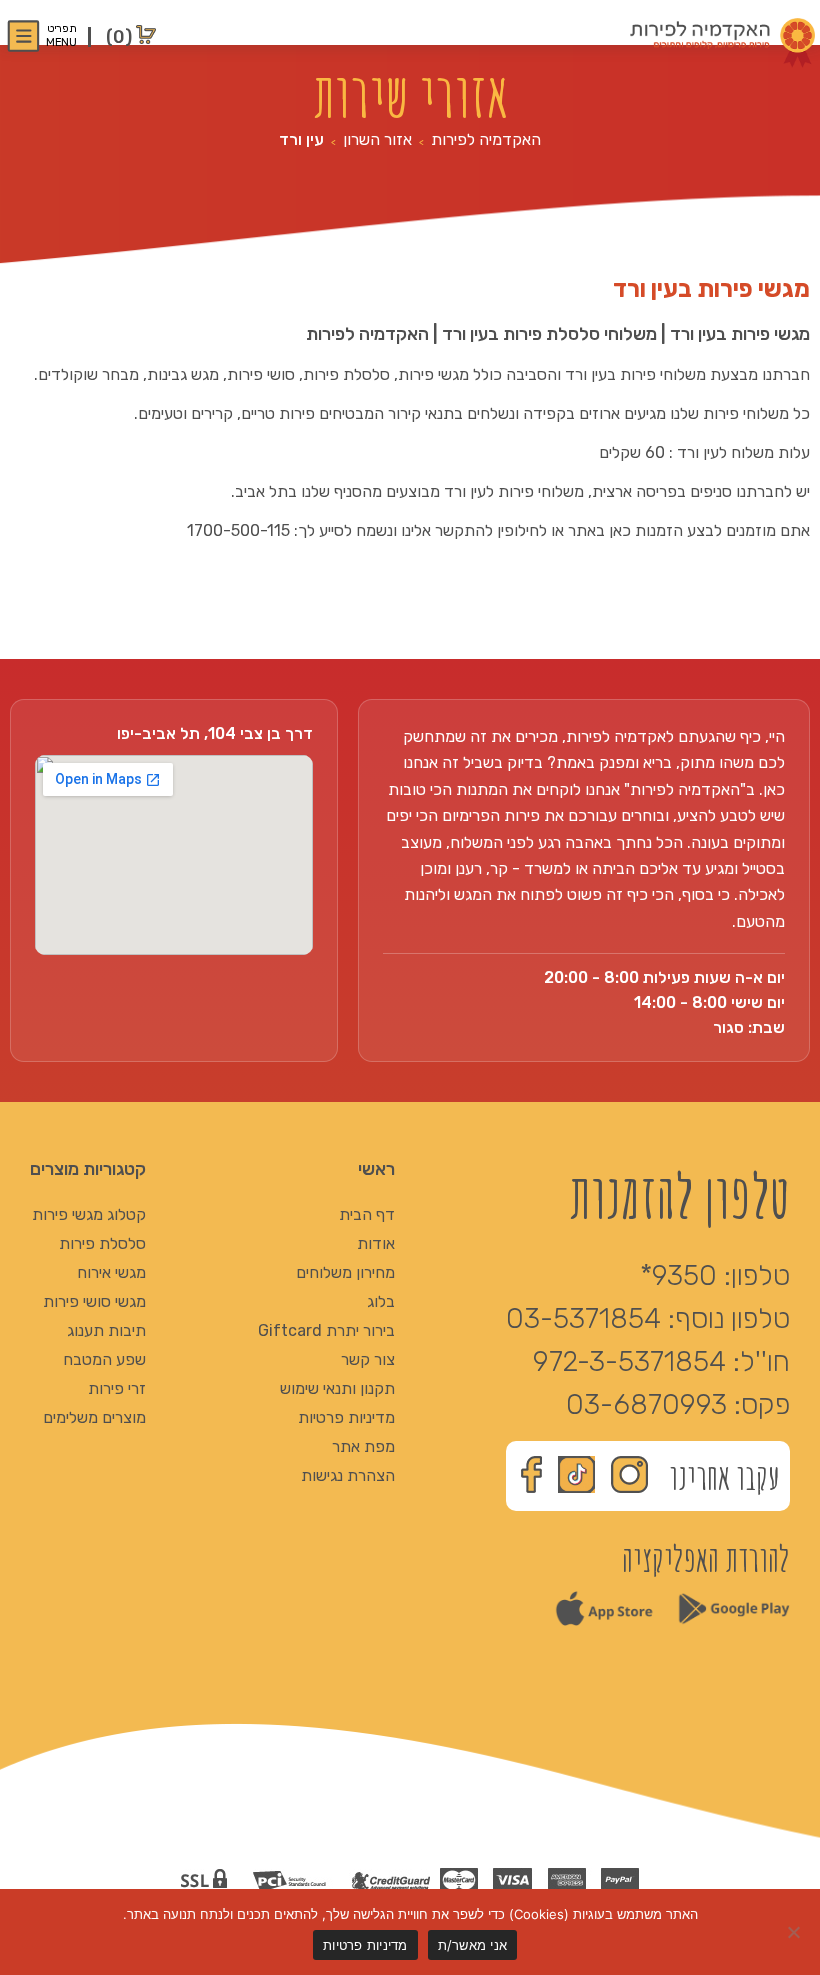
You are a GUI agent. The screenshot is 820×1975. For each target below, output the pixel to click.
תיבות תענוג (106, 1330)
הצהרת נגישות (348, 1475)
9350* (678, 1275)
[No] (795, 1932)
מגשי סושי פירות (94, 1301)
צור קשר (368, 1359)
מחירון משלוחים (345, 1272)
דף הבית (367, 1214)
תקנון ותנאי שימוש (337, 1388)
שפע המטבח (104, 1359)
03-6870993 (646, 1404)
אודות (376, 1243)
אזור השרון (377, 139)
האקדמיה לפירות (486, 139)
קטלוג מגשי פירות (89, 1214)
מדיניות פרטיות (346, 1417)
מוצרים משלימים (94, 1417)
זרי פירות (117, 1388)
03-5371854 (583, 1318)
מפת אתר (363, 1446)
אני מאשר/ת (473, 1945)
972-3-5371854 (629, 1361)
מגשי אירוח (111, 1272)
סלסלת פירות (102, 1243)
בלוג (381, 1301)
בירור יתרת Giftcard (326, 1330)
